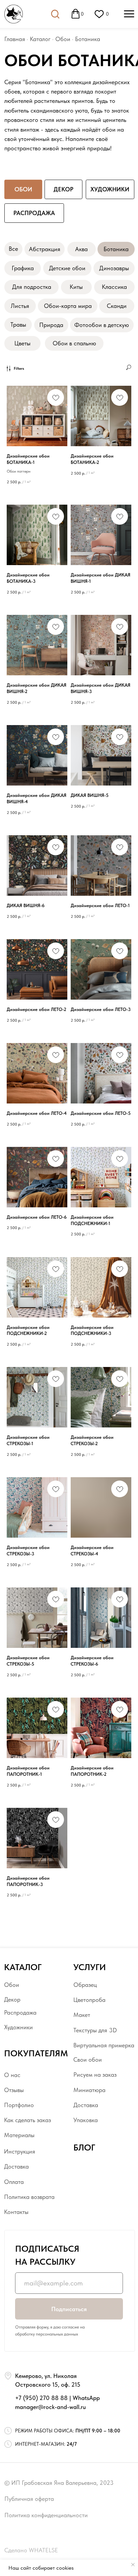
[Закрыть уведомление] (133, 2565)
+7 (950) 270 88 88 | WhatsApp (57, 2398)
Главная (15, 39)
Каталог (40, 39)
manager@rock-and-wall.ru (50, 2407)
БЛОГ (84, 2148)
